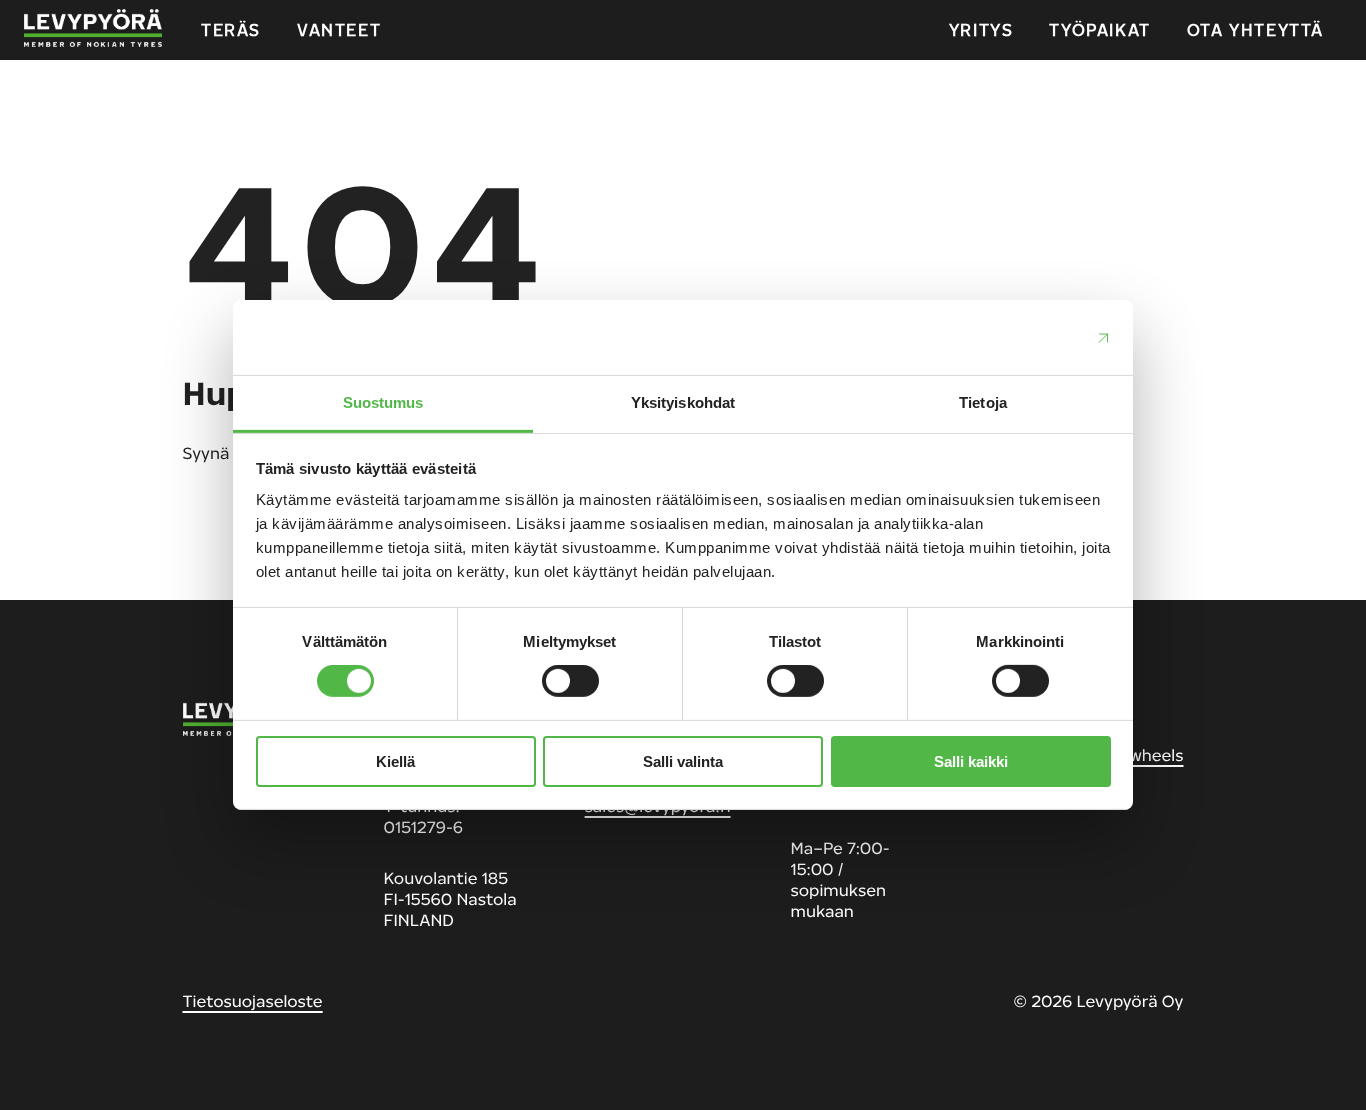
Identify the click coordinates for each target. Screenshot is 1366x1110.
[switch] (570, 681)
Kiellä (395, 761)
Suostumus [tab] (383, 402)
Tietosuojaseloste (253, 1001)
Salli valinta (683, 761)
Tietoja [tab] (983, 402)
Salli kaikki (971, 761)
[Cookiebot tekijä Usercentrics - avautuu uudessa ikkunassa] (1023, 337)
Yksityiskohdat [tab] (683, 402)
